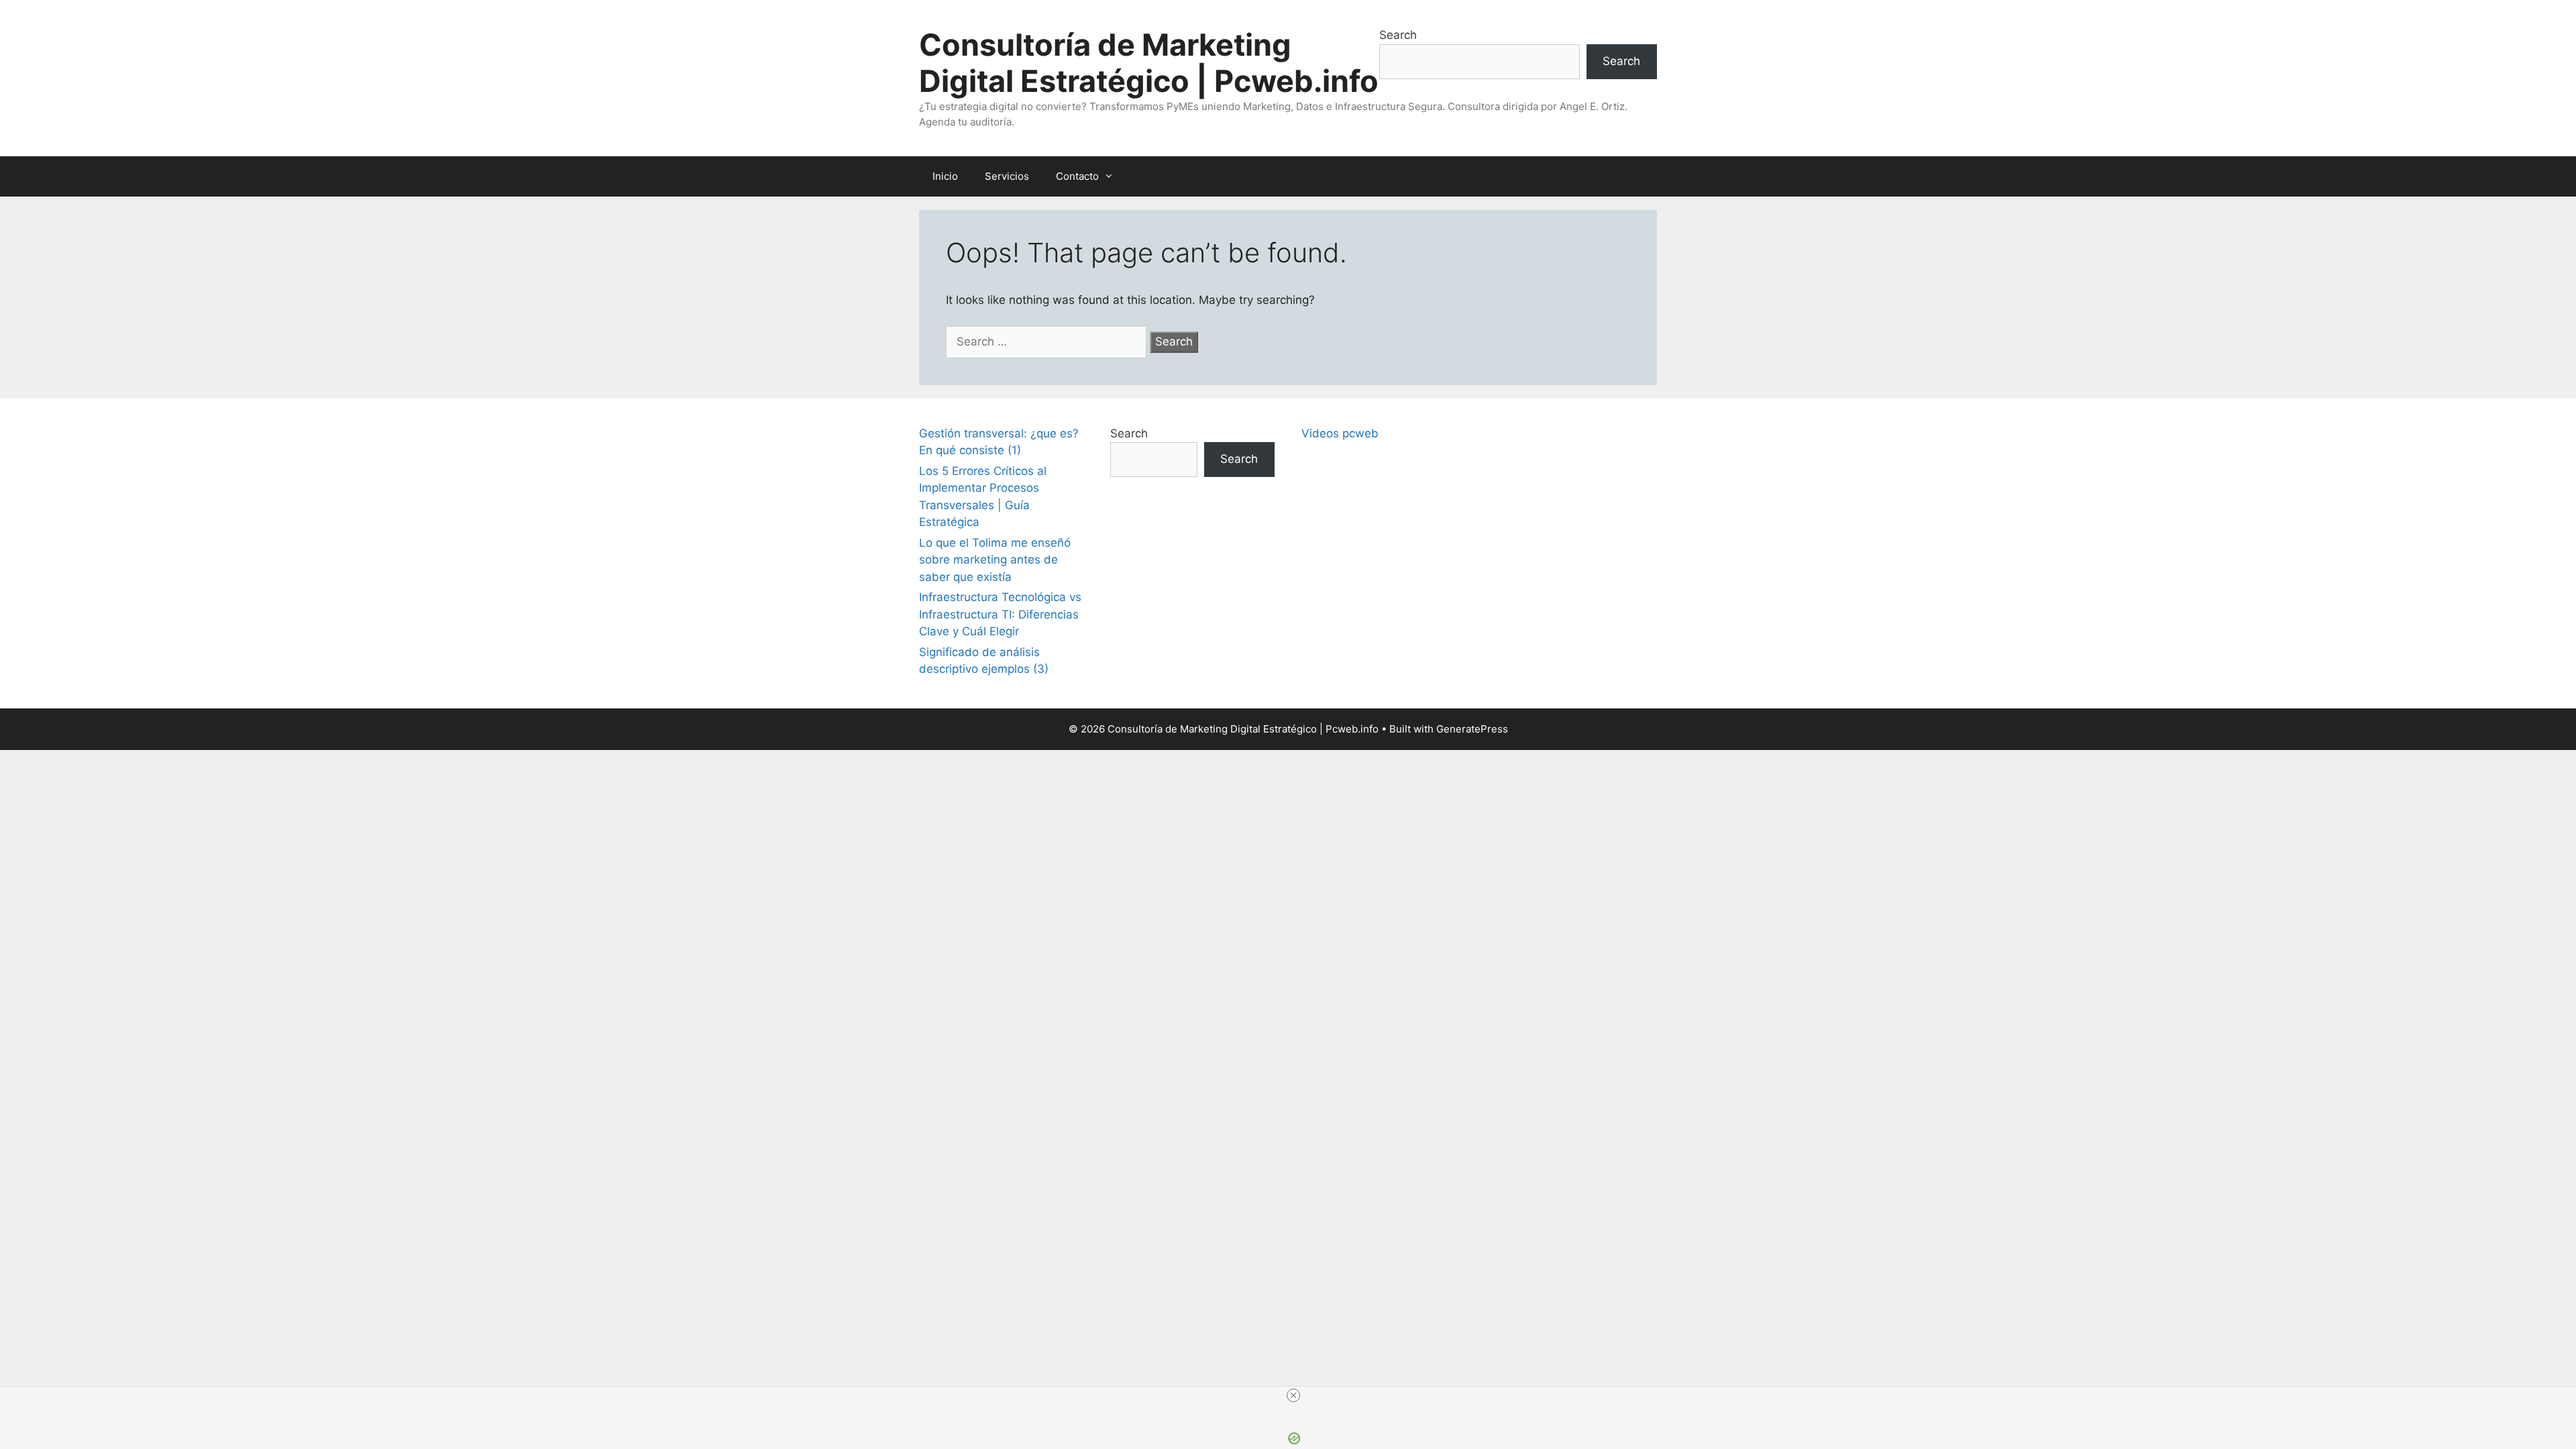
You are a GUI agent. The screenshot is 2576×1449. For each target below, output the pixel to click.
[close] (1293, 1395)
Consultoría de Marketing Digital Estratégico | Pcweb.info (1149, 63)
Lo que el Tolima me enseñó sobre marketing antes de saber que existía (995, 560)
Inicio (945, 176)
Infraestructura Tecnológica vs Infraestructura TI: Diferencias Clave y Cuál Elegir (1000, 614)
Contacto (1077, 176)
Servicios (1007, 176)
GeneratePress (1472, 729)
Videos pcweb (1340, 433)
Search (1398, 35)
